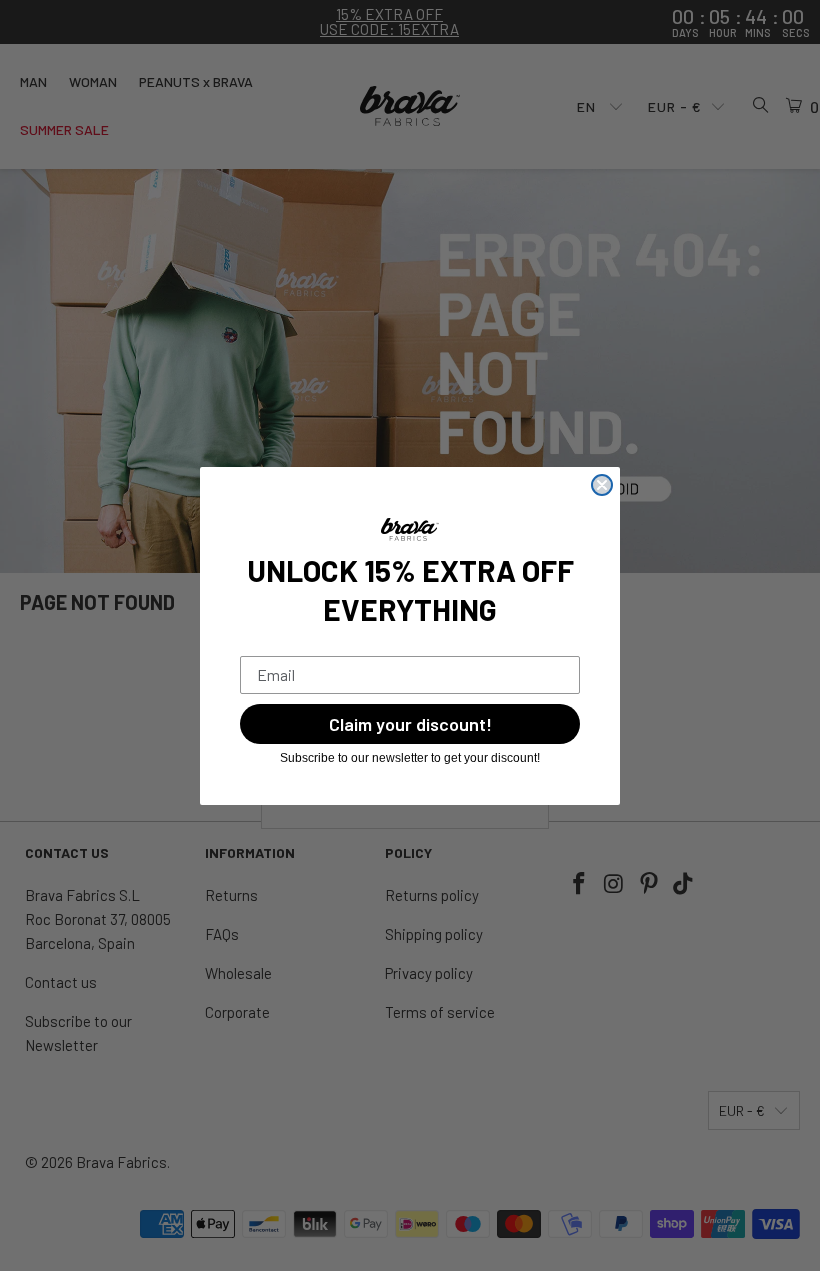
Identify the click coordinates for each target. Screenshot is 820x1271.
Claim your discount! (410, 724)
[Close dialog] (602, 485)
